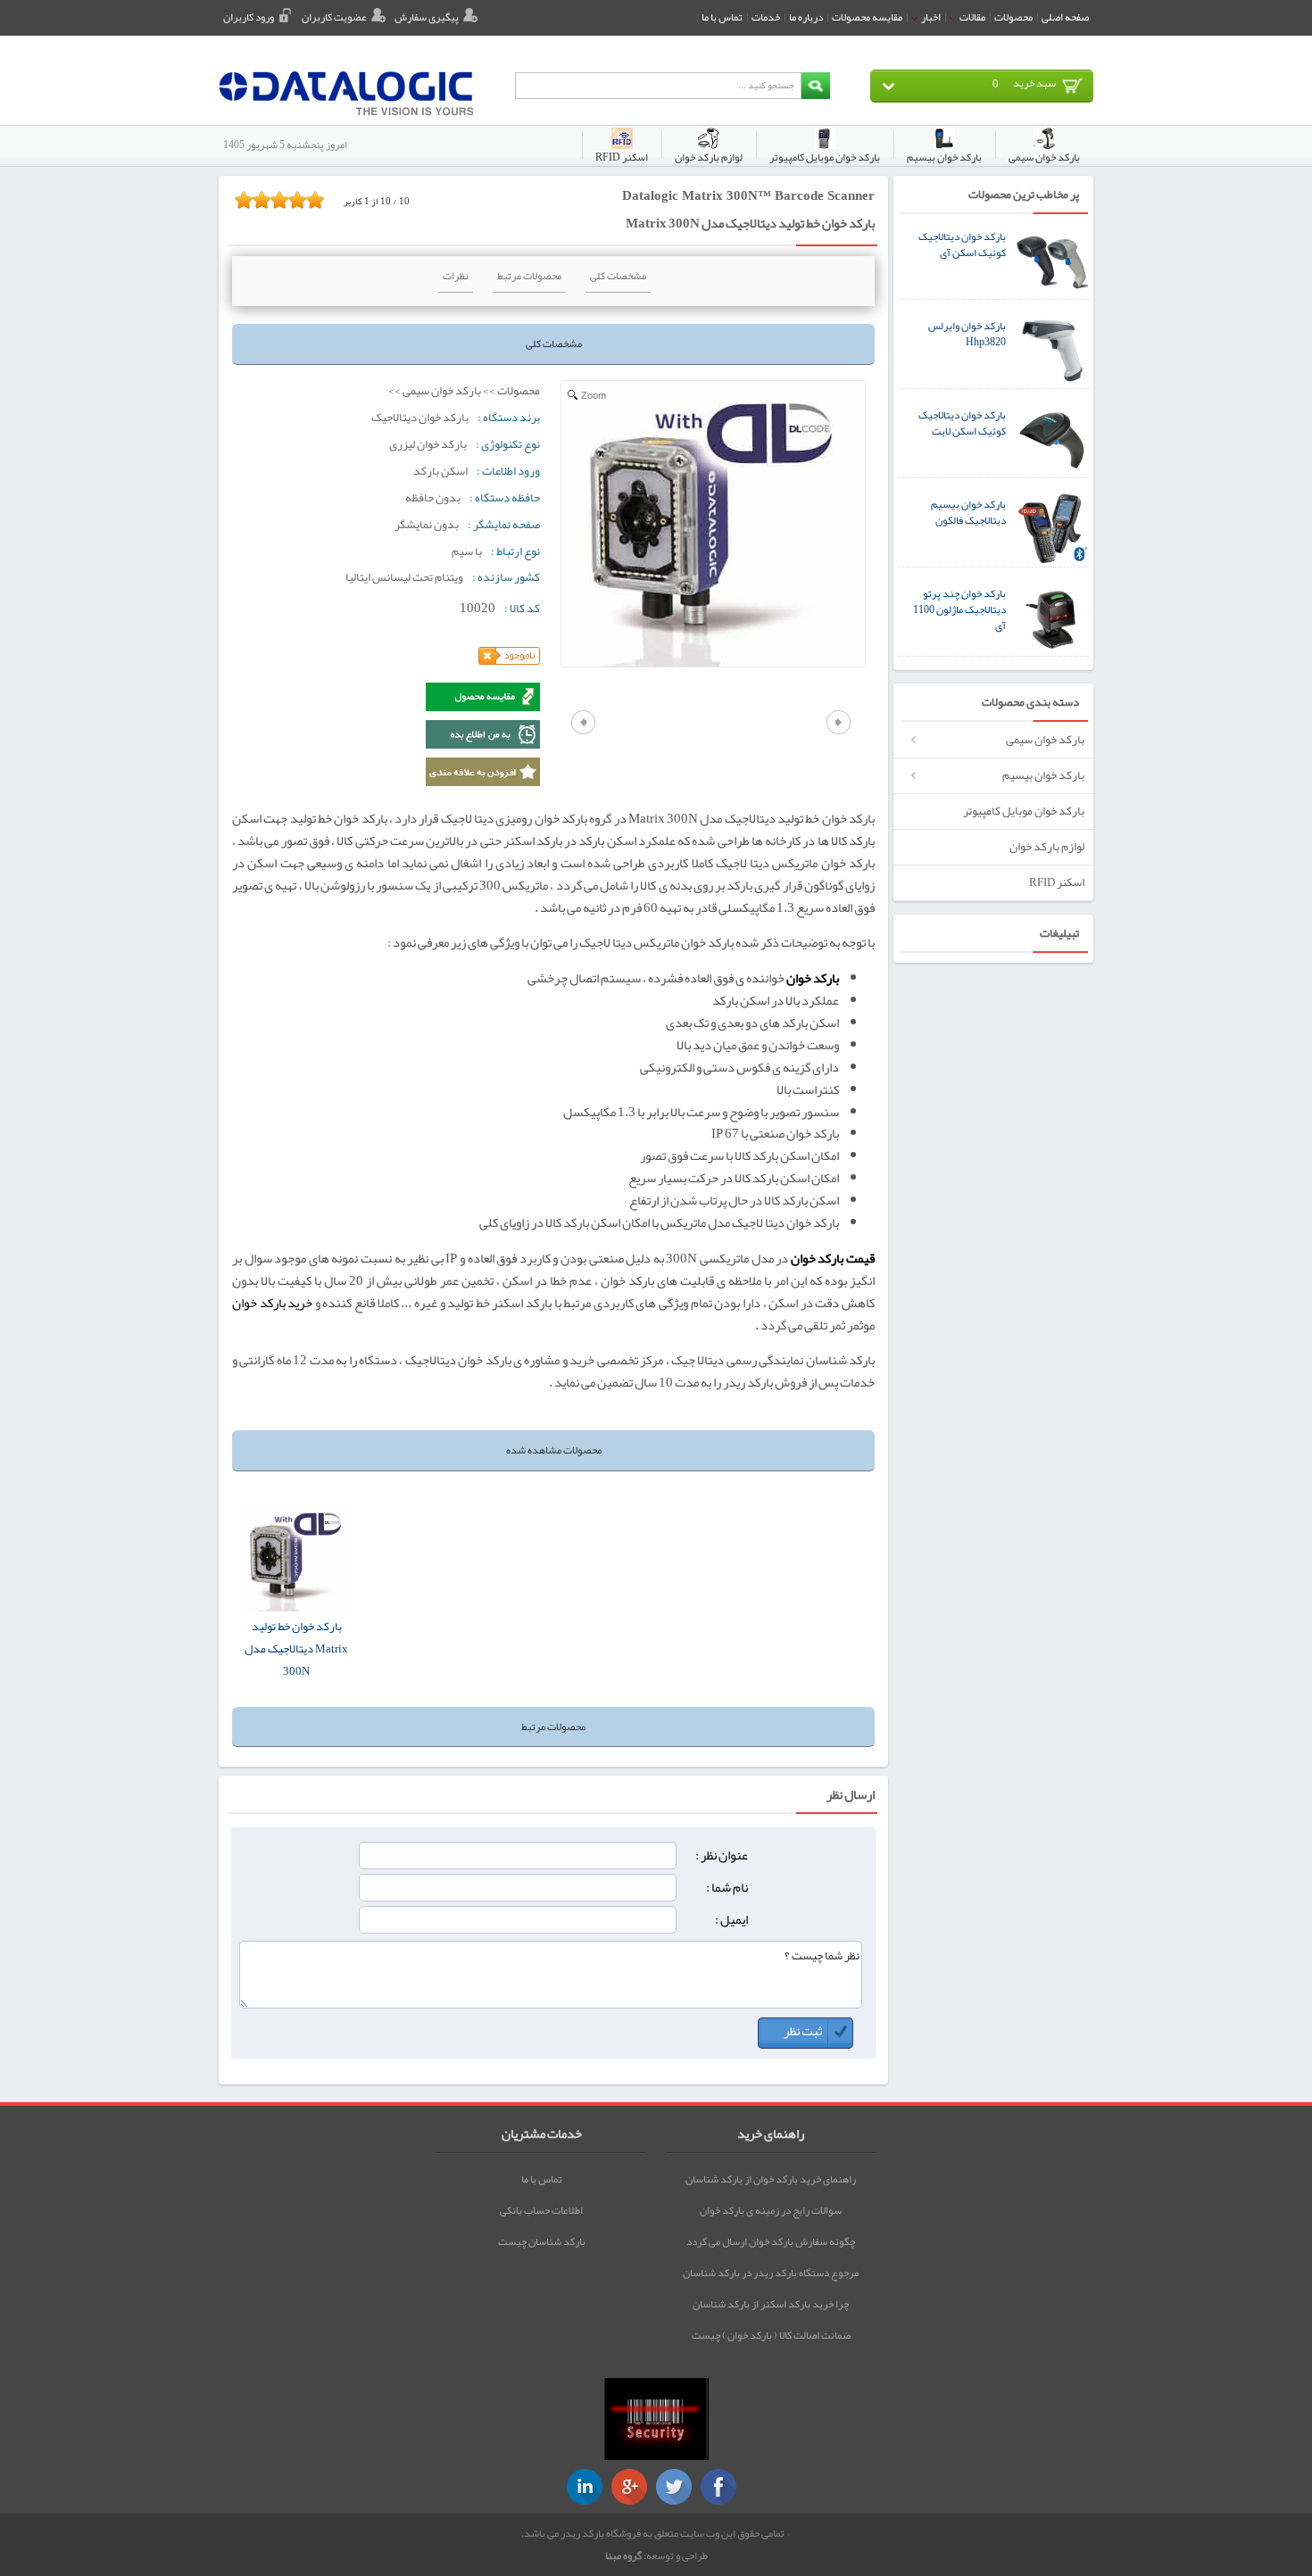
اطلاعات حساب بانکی (541, 2210)
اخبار (930, 17)
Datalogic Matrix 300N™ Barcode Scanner (748, 195)
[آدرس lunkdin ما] (585, 2487)
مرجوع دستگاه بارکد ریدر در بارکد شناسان (771, 2273)
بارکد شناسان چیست (542, 2241)
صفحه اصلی (1065, 17)
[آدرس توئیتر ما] (674, 2487)
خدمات (766, 17)
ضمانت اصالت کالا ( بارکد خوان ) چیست (771, 2335)
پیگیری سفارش (427, 17)
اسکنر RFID (1057, 882)
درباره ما (806, 17)
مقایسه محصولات (867, 17)
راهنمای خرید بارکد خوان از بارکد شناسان (771, 2179)
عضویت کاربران (334, 17)
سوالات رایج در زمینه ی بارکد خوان (771, 2210)
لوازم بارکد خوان (1047, 846)
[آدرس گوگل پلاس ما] (629, 2487)
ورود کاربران (249, 17)
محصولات (1013, 17)
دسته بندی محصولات (1030, 703)
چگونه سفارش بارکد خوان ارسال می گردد (771, 2241)
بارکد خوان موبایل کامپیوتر (1024, 811)
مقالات (972, 17)
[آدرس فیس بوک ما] (718, 2487)
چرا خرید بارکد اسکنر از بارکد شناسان (771, 2304)
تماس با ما (722, 17)
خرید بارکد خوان (272, 1303)
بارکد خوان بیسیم (1043, 775)
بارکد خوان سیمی (1045, 739)
